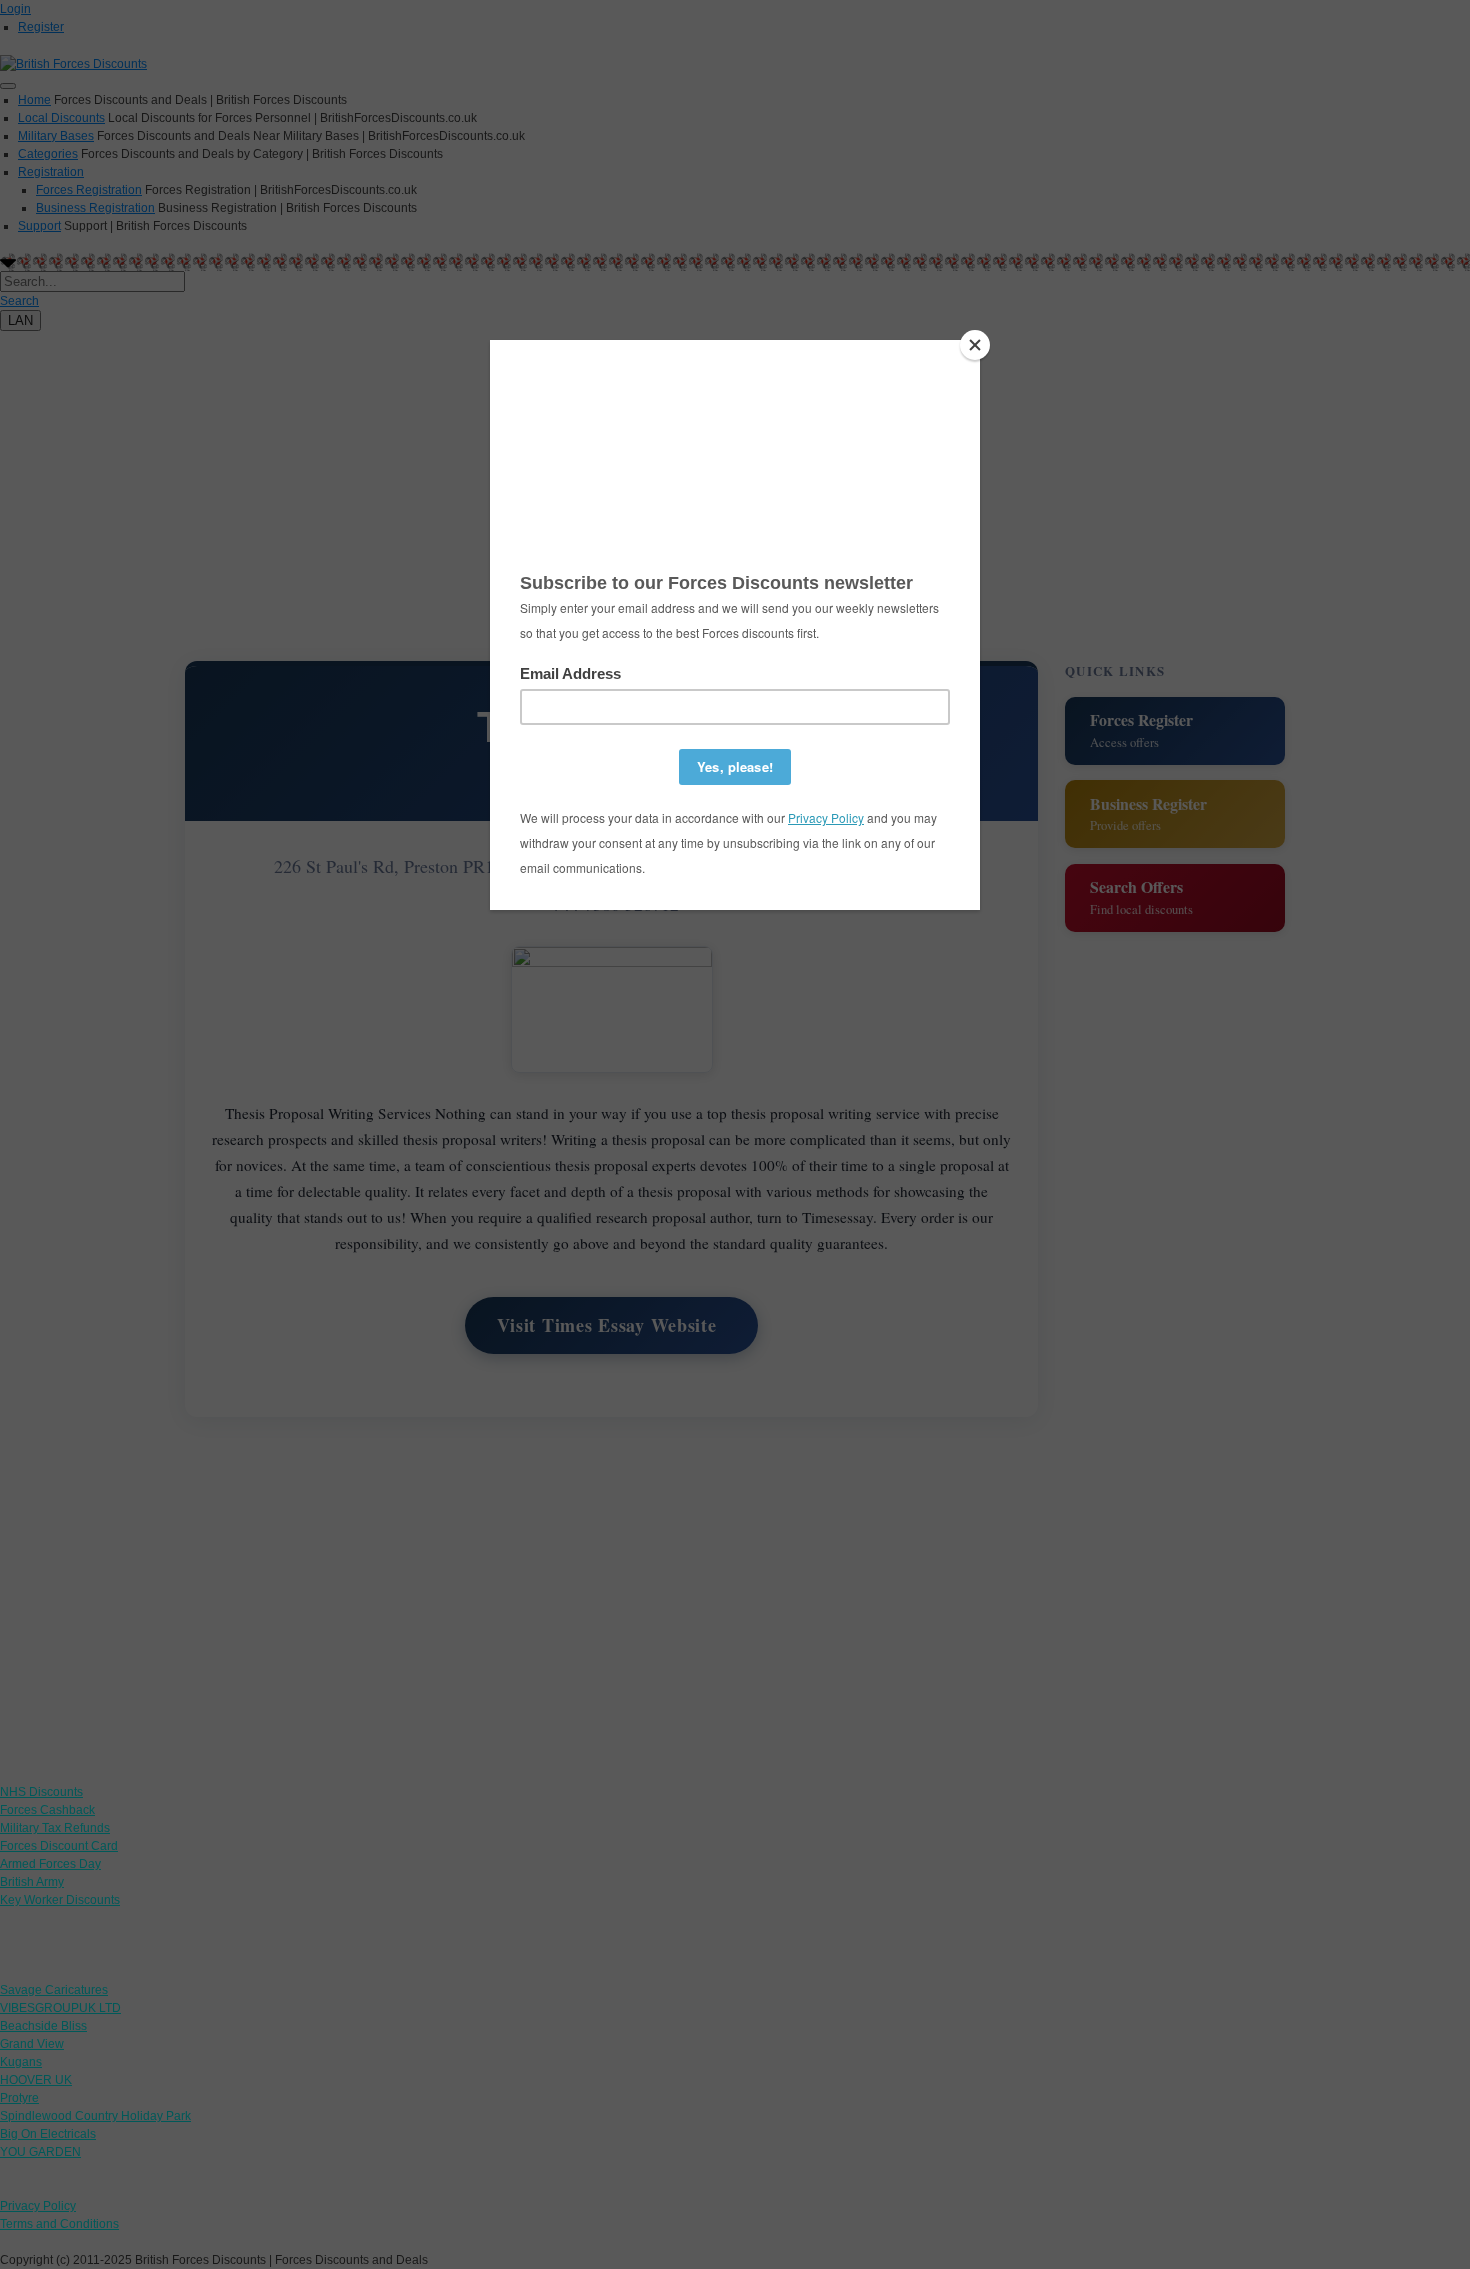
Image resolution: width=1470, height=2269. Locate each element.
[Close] (975, 345)
